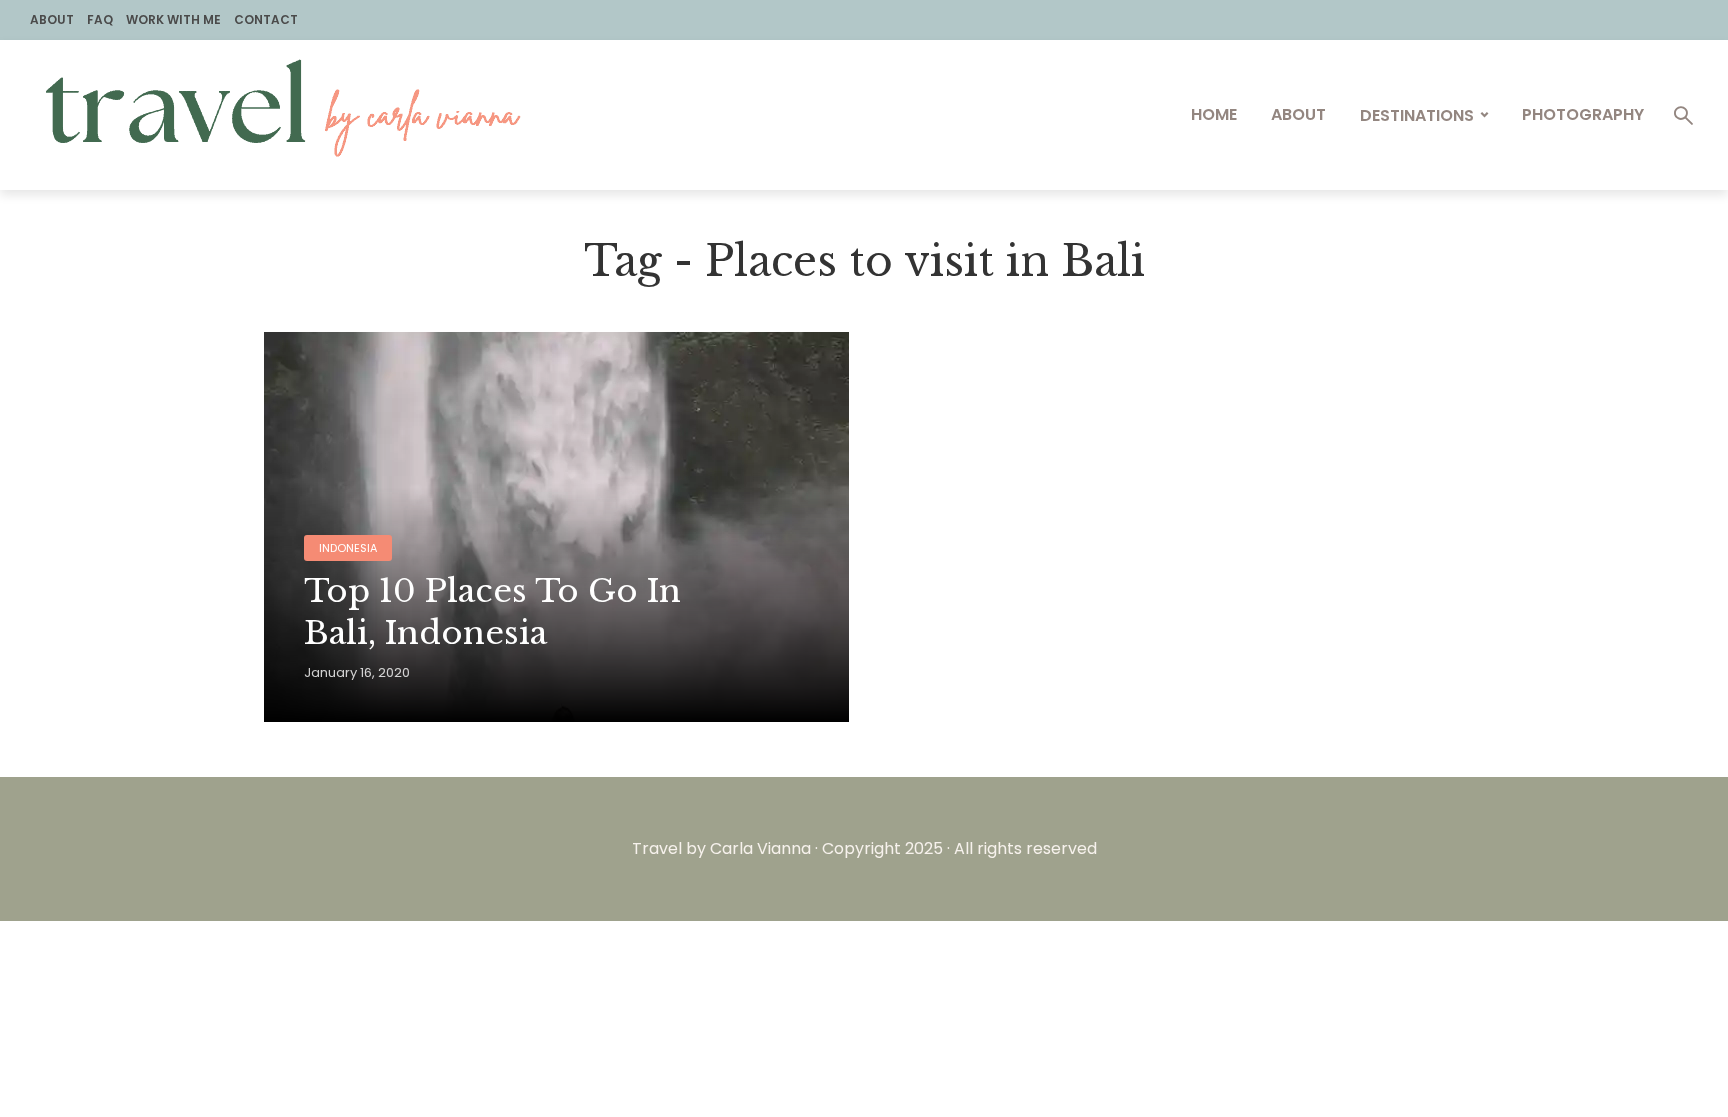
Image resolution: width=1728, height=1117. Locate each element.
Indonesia (348, 548)
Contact (266, 19)
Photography (1583, 114)
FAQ (100, 19)
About (52, 19)
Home (1214, 114)
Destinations (1417, 115)
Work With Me (173, 19)
